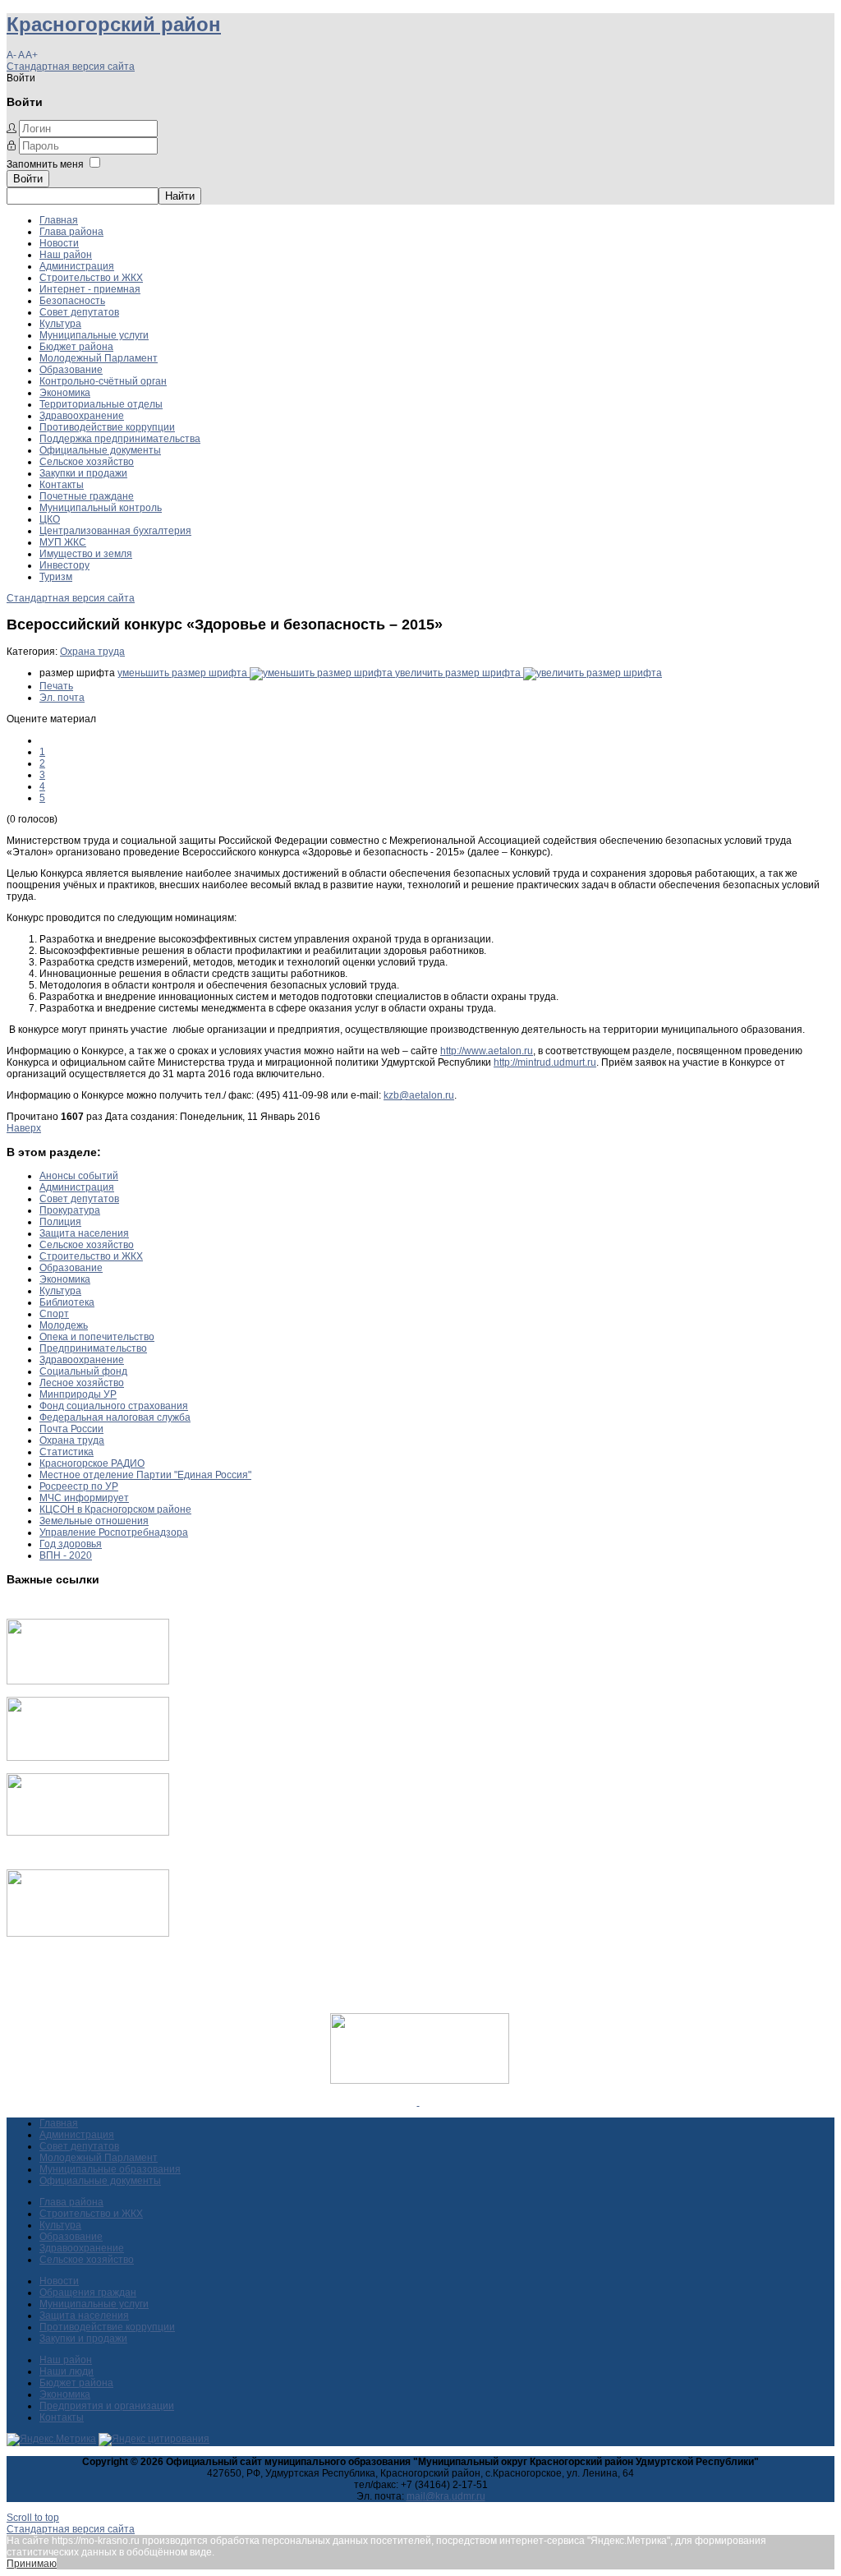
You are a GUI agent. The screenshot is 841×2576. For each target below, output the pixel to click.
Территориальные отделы (101, 404)
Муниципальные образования (110, 2169)
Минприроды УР (78, 1394)
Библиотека (67, 1302)
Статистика (67, 1452)
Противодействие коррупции (107, 427)
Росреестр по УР (79, 1486)
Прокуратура (70, 1210)
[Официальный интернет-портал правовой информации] (418, 2102)
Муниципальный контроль (101, 508)
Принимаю (32, 2564)
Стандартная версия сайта (71, 67)
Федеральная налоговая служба (115, 1417)
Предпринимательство (93, 1348)
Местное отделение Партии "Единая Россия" (145, 1475)
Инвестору (64, 565)
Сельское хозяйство (87, 462)
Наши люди (67, 2371)
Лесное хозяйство (82, 1383)
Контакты (62, 485)
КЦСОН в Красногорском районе (115, 1509)
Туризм (56, 577)
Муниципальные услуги (94, 335)
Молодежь (64, 1325)
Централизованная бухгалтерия (115, 531)
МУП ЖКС (63, 542)
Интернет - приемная (90, 289)
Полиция (60, 1222)
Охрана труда (92, 652)
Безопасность (72, 301)
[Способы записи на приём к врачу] (88, 1832)
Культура (60, 324)
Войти (28, 179)
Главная (59, 220)
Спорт (54, 1314)
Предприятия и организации (107, 2406)
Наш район (66, 255)
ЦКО (50, 519)
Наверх (24, 1128)
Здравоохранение (82, 416)
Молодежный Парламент (99, 358)
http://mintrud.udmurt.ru (545, 1062)
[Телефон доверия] (88, 1933)
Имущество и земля (86, 554)
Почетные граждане (87, 496)
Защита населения (84, 1233)
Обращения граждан (88, 2293)
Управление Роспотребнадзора (114, 1532)
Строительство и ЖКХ (91, 278)
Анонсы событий (79, 1176)
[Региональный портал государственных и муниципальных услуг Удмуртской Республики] (88, 1758)
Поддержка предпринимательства (120, 439)
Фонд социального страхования (114, 1406)
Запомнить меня (45, 164)
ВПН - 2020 (66, 1555)
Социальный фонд (83, 1371)
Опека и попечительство (97, 1337)
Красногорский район (114, 24)
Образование (71, 370)
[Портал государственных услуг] (88, 1681)
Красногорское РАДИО (92, 1463)
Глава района (71, 232)
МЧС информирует (84, 1498)
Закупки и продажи (83, 473)
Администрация (77, 266)
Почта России (71, 1429)
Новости (59, 243)
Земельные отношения (94, 1521)
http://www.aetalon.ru (487, 1051)
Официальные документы (100, 450)
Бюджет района (76, 347)
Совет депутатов (79, 312)
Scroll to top (33, 2518)
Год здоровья (71, 1544)
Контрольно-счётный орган (103, 381)
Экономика (65, 393)
